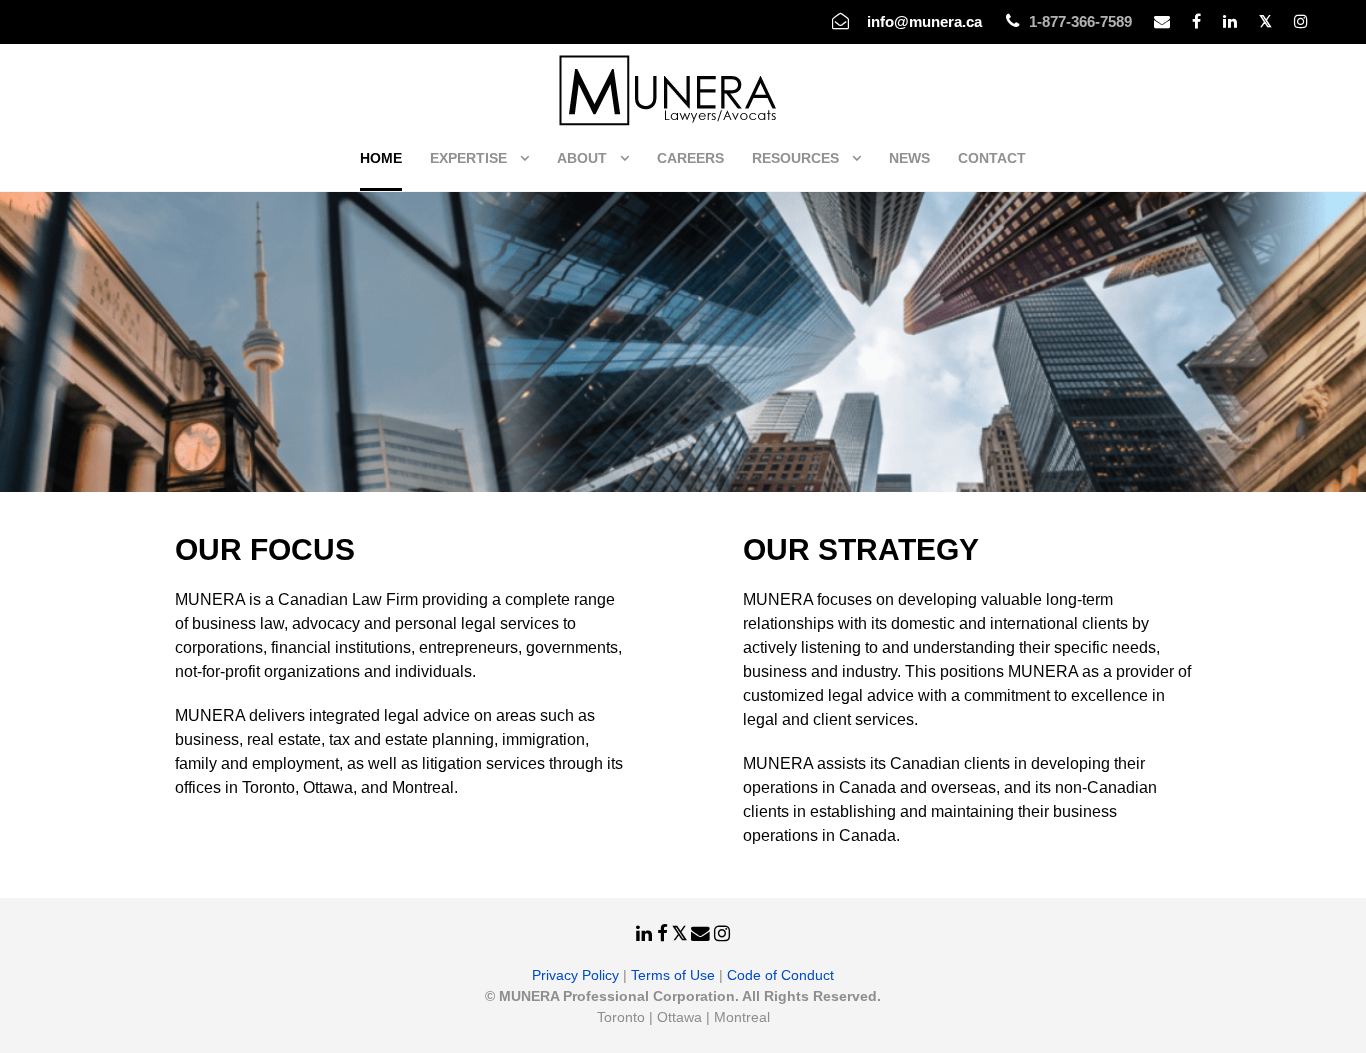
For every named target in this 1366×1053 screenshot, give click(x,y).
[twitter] (1265, 21)
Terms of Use (673, 975)
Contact (992, 158)
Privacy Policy (575, 975)
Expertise (468, 158)
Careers (690, 158)
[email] (1162, 21)
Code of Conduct (780, 975)
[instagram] (1301, 21)
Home (381, 158)
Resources (795, 158)
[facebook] (1196, 21)
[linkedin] (1230, 21)
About (582, 158)
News (909, 158)
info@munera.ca (924, 21)
